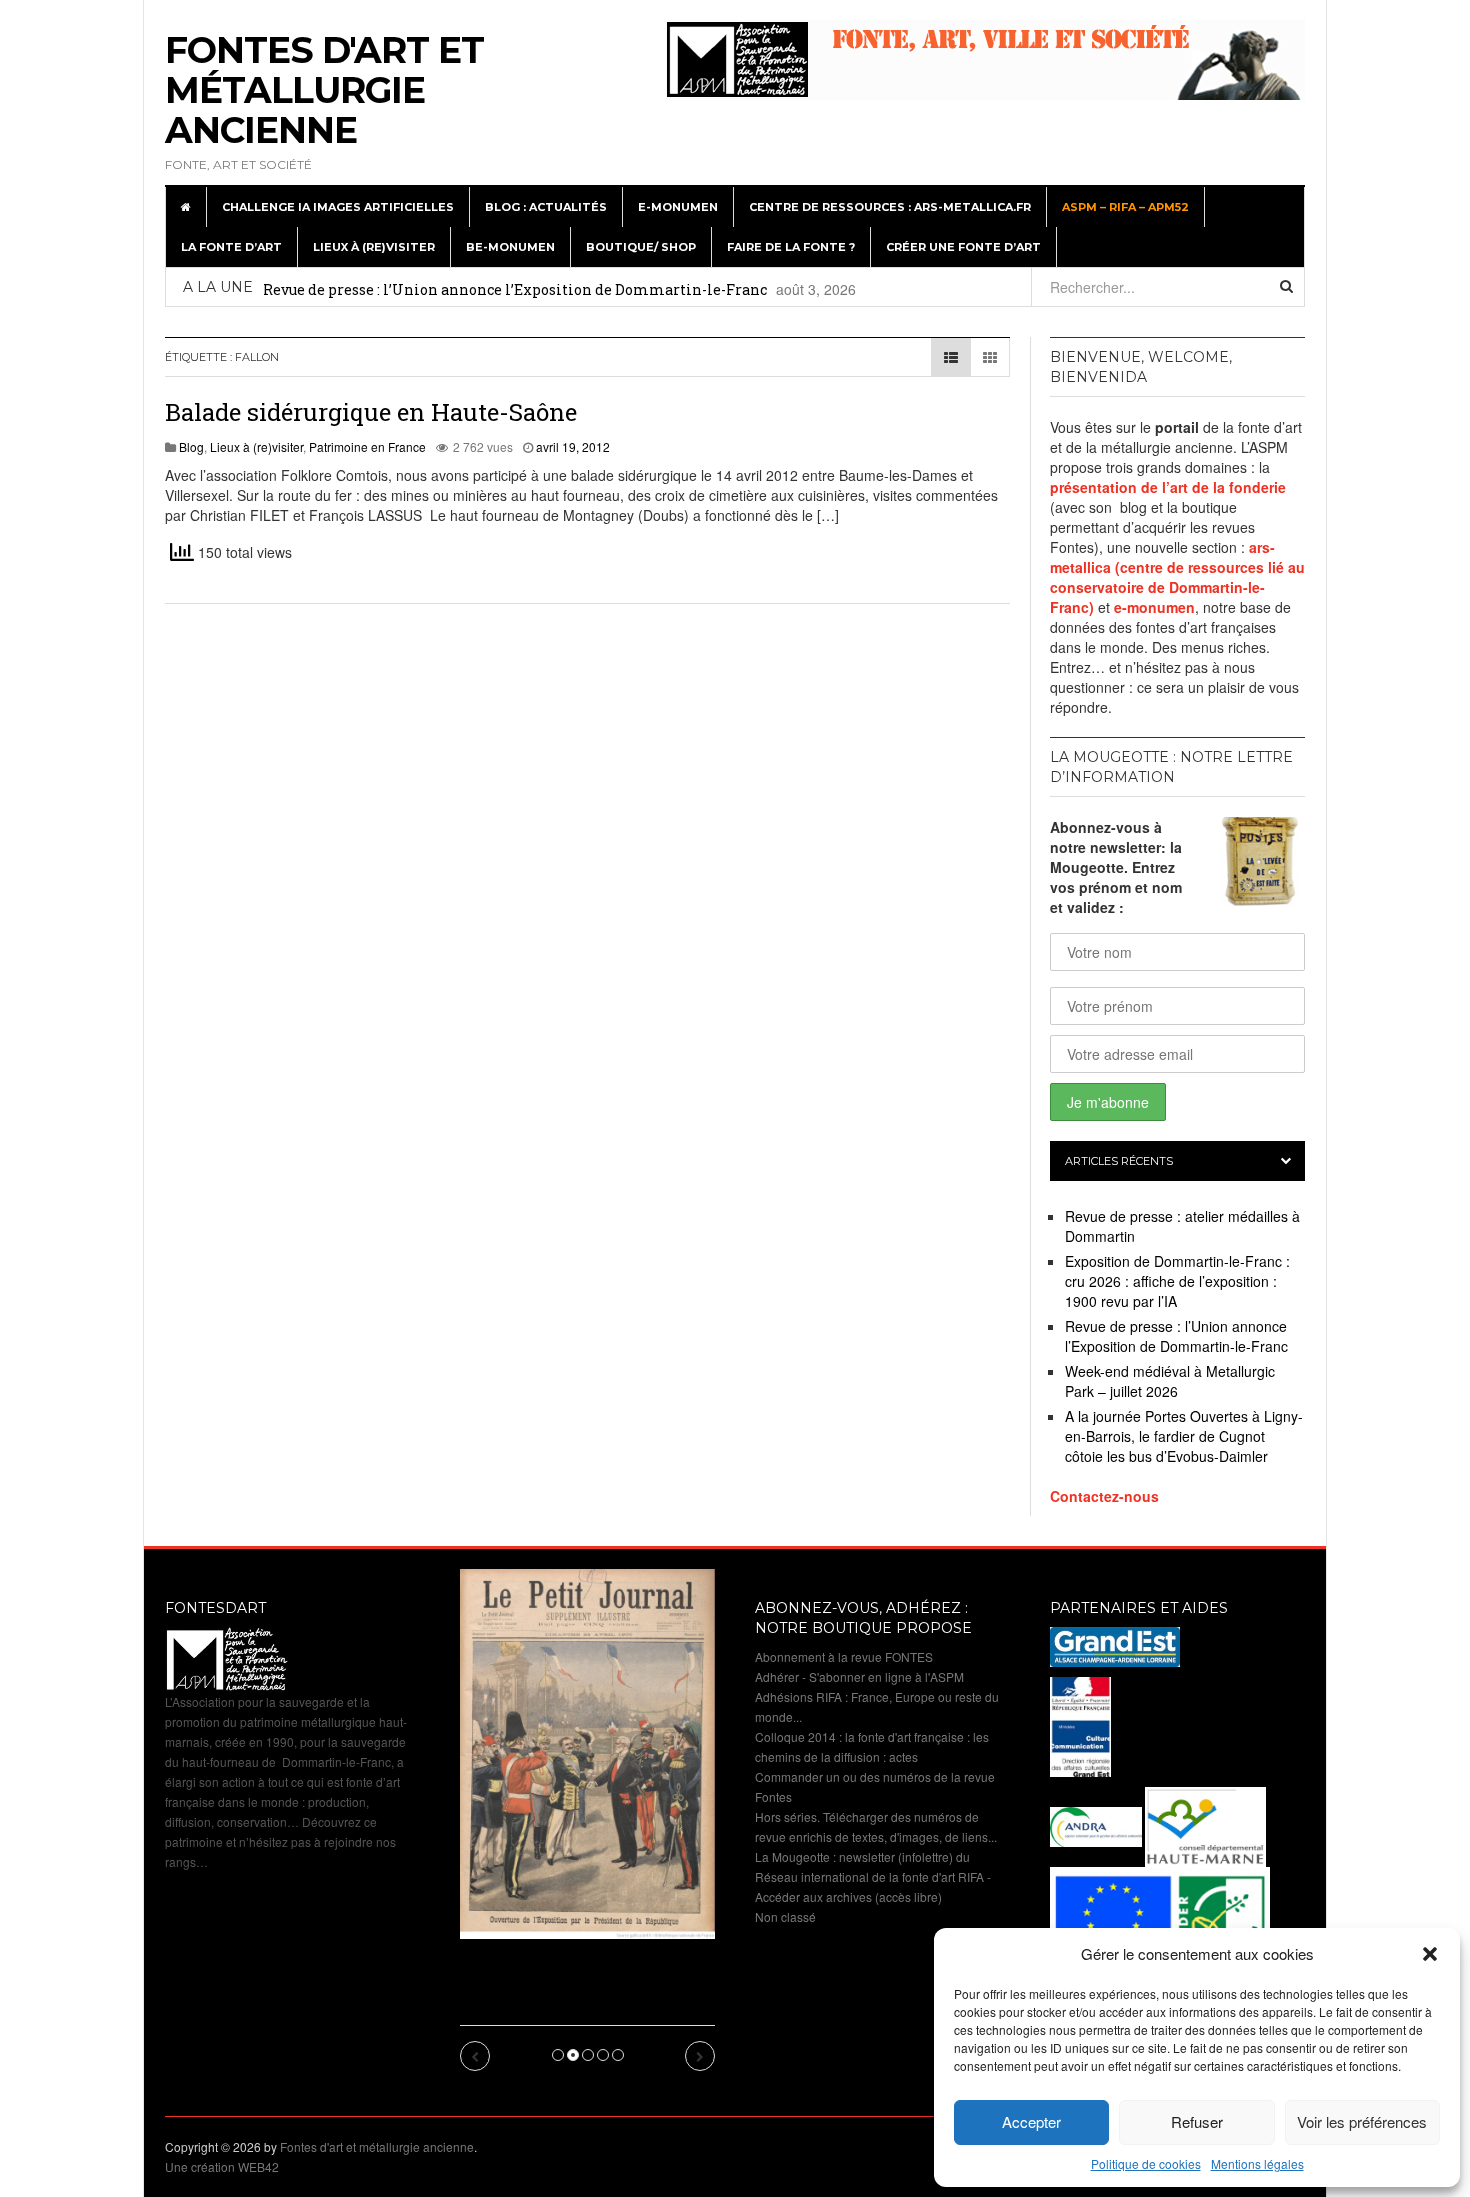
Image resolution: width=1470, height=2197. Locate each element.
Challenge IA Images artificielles (338, 207)
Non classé (785, 1916)
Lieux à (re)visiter (374, 247)
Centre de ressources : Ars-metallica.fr (890, 207)
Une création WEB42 (222, 2166)
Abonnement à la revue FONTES (844, 1656)
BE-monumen (510, 247)
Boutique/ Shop (641, 247)
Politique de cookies (1146, 2163)
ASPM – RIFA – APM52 (1125, 207)
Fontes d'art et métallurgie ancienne (324, 90)
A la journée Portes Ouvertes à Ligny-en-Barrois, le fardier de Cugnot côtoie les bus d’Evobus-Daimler (1184, 1436)
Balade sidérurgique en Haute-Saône (371, 412)
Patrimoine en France (367, 446)
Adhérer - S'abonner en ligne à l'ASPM (859, 1676)
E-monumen (678, 207)
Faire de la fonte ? (791, 247)
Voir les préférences (1362, 2121)
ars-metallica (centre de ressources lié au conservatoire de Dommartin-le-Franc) (1177, 577)
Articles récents (1119, 1161)
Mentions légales (1257, 2163)
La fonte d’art (231, 247)
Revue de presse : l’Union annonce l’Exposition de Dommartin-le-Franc (515, 289)
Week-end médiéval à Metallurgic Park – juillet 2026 (1170, 1381)
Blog (191, 446)
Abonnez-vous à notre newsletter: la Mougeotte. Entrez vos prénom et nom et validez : (1116, 867)
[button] (1430, 1954)
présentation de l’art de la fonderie (1168, 487)
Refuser (1197, 2121)
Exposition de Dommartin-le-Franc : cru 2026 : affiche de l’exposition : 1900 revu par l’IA (1177, 1281)
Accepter (1031, 2121)
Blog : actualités (546, 207)
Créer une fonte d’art (963, 247)
